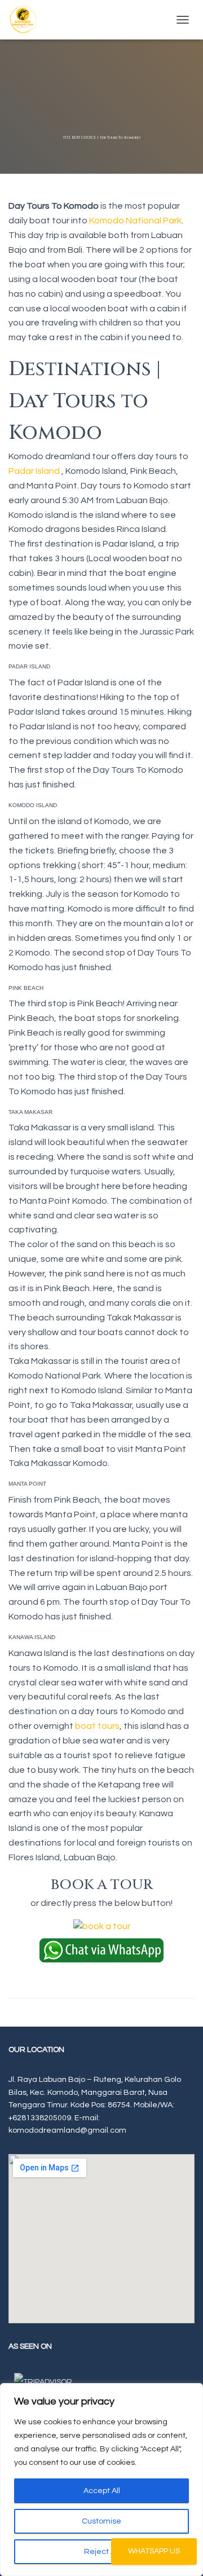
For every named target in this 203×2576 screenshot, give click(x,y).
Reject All (101, 2552)
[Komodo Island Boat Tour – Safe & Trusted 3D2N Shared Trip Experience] (27, 20)
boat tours (97, 1726)
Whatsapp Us (154, 2551)
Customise (101, 2521)
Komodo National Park (135, 221)
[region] (101, 2480)
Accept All (102, 2491)
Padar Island (34, 471)
